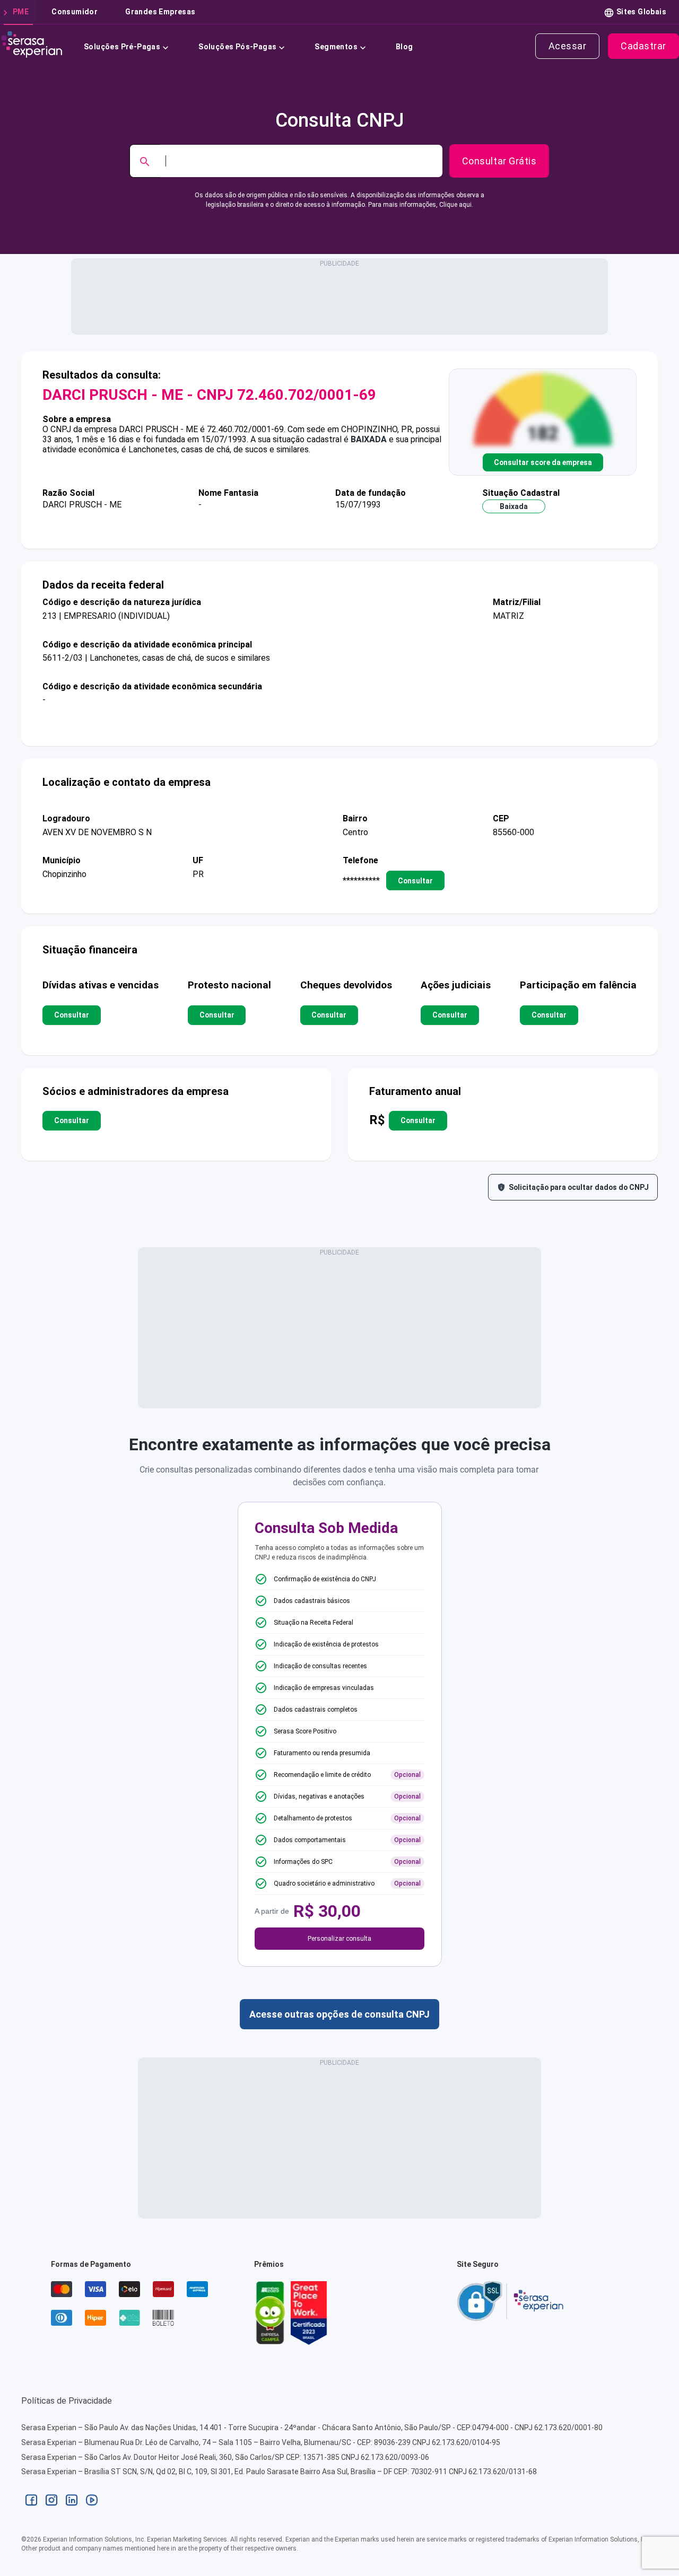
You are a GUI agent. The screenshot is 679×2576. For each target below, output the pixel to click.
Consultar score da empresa (543, 462)
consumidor (75, 12)
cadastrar (643, 46)
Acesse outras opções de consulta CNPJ (339, 2014)
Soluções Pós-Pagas (237, 47)
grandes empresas (160, 12)
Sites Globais (641, 12)
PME (21, 12)
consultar (415, 881)
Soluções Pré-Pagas (122, 47)
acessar (568, 46)
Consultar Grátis (499, 161)
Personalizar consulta (339, 1939)
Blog (404, 47)
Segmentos (336, 47)
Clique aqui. (456, 205)
